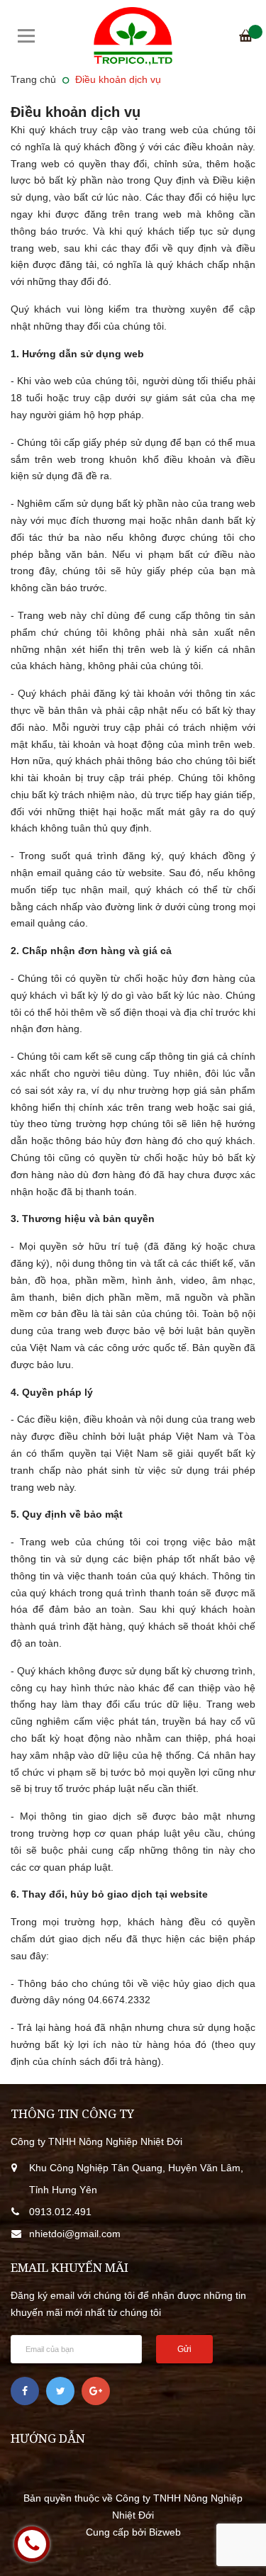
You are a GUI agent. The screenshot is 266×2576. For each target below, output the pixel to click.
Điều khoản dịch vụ (76, 112)
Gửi (184, 2349)
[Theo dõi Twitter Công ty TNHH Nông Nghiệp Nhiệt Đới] (60, 2391)
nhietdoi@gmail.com (75, 2234)
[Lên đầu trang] (234, 2544)
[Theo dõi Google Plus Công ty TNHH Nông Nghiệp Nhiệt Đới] (96, 2391)
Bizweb (165, 2532)
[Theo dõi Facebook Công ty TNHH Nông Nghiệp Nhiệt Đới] (25, 2391)
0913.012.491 (60, 2212)
